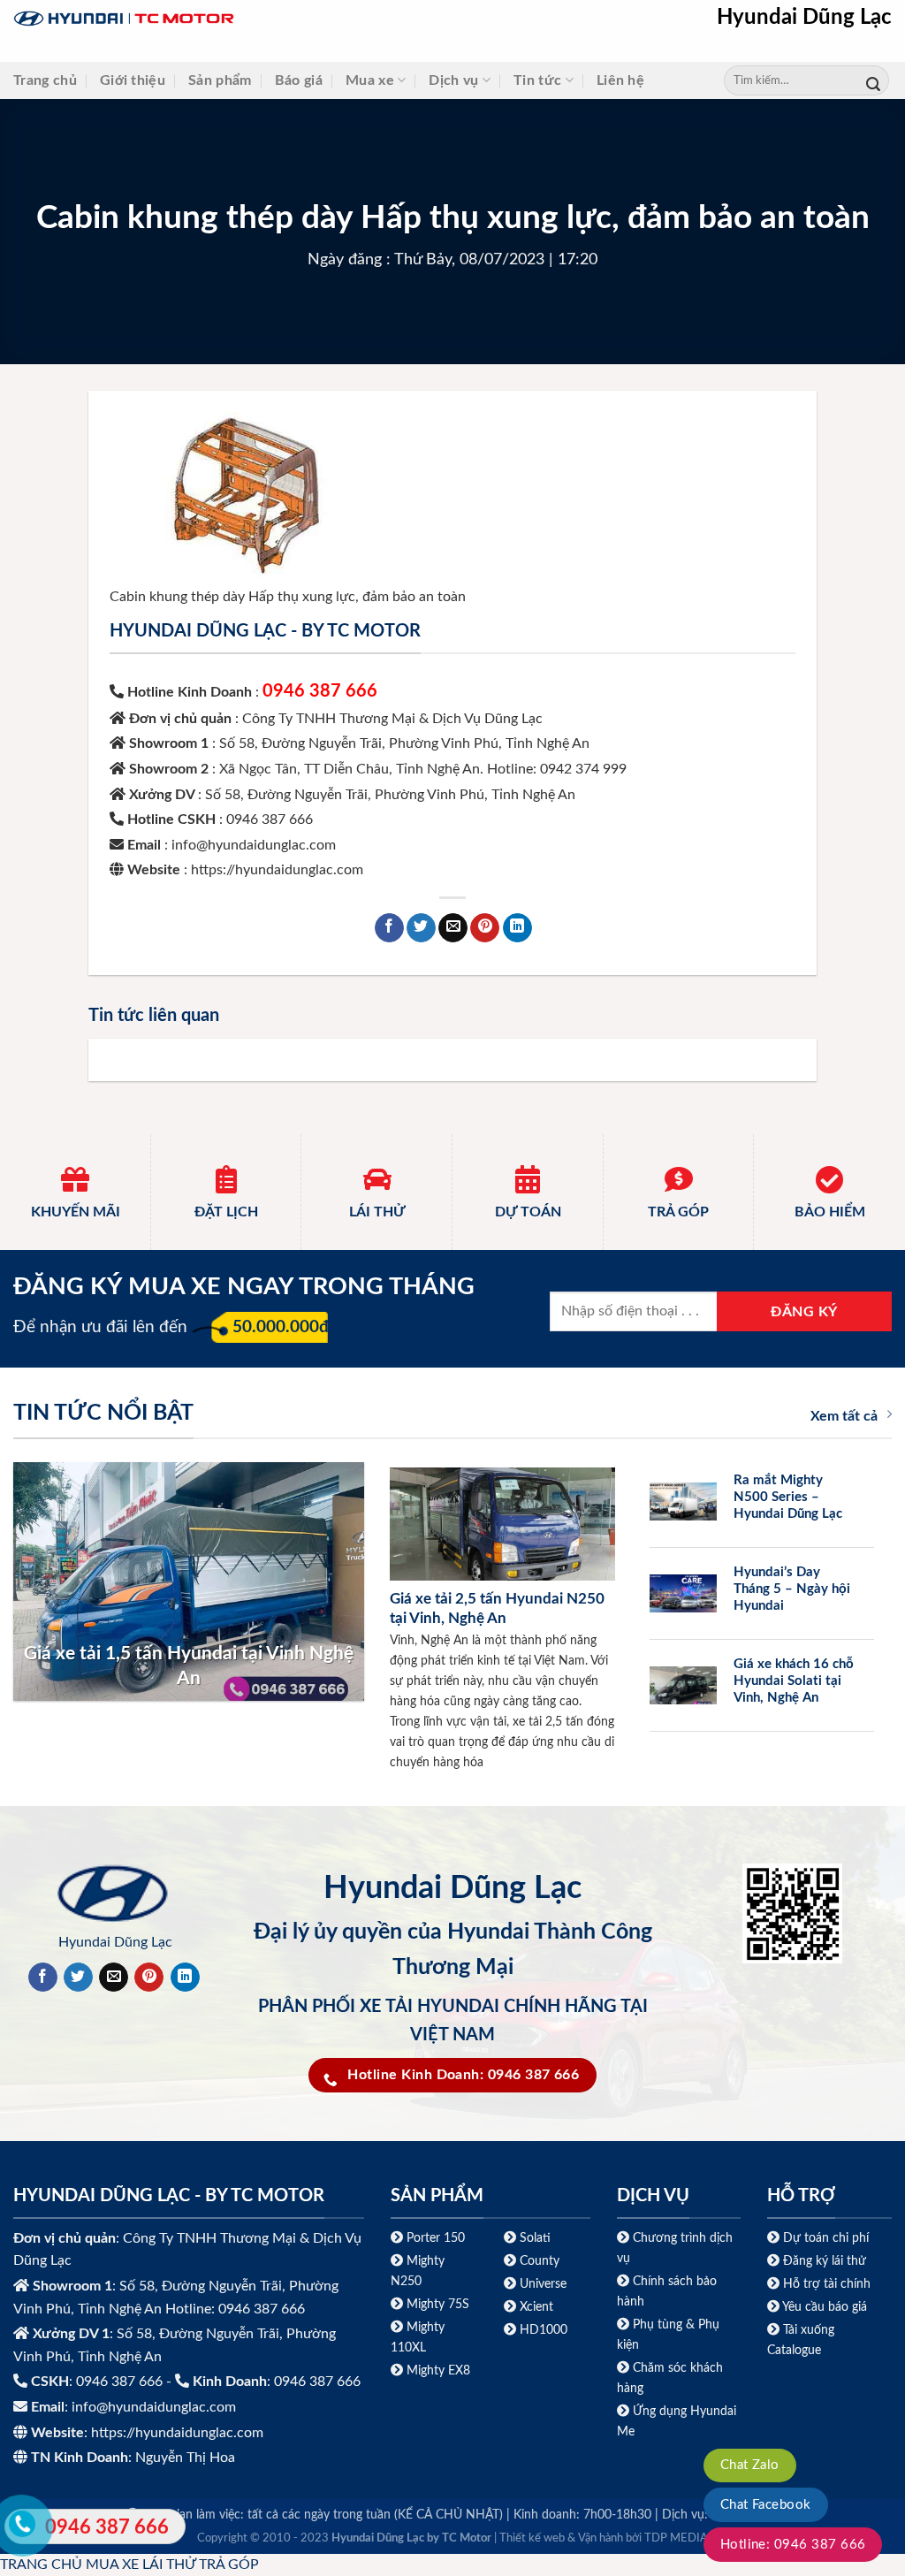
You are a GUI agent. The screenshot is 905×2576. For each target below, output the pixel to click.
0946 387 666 (320, 691)
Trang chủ (45, 80)
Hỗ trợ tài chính (827, 2284)
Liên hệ (620, 80)
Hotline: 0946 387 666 (793, 2545)
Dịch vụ (453, 80)
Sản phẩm (220, 80)
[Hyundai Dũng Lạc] (234, 19)
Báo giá (299, 80)
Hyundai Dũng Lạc (804, 18)
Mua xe (370, 80)
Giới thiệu (133, 80)
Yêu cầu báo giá (825, 2307)
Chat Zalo (750, 2465)
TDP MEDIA (676, 2538)
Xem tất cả (844, 1416)
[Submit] (873, 81)
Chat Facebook (766, 2505)
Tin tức (537, 80)
